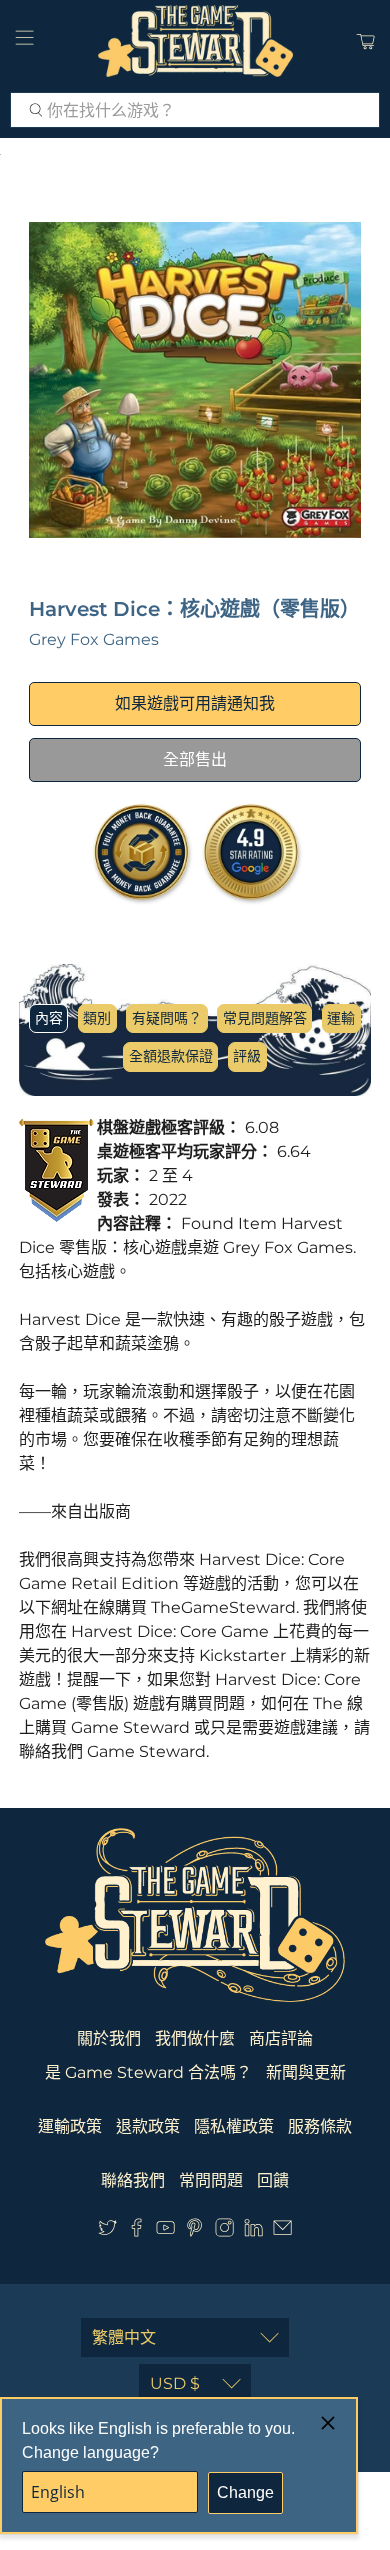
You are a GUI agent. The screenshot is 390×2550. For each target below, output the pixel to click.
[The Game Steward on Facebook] (136, 2231)
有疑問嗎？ (167, 1018)
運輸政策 (70, 2126)
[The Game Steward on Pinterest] (194, 2231)
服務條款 (320, 2126)
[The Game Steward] (195, 41)
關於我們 (109, 2038)
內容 (49, 1018)
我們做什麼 (195, 2038)
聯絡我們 (133, 2180)
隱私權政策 (234, 2126)
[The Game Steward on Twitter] (107, 2231)
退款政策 (148, 2126)
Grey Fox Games (94, 639)
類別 (97, 1018)
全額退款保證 (171, 1056)
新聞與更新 (306, 2072)
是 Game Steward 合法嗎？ (148, 2072)
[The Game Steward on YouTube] (165, 2231)
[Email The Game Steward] (282, 2231)
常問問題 (211, 2180)
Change (245, 2492)
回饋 (273, 2180)
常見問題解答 (265, 1018)
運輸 (341, 1018)
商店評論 (281, 2038)
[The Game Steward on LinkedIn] (253, 2231)
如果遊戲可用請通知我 (195, 703)
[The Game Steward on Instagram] (224, 2231)
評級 (247, 1056)
